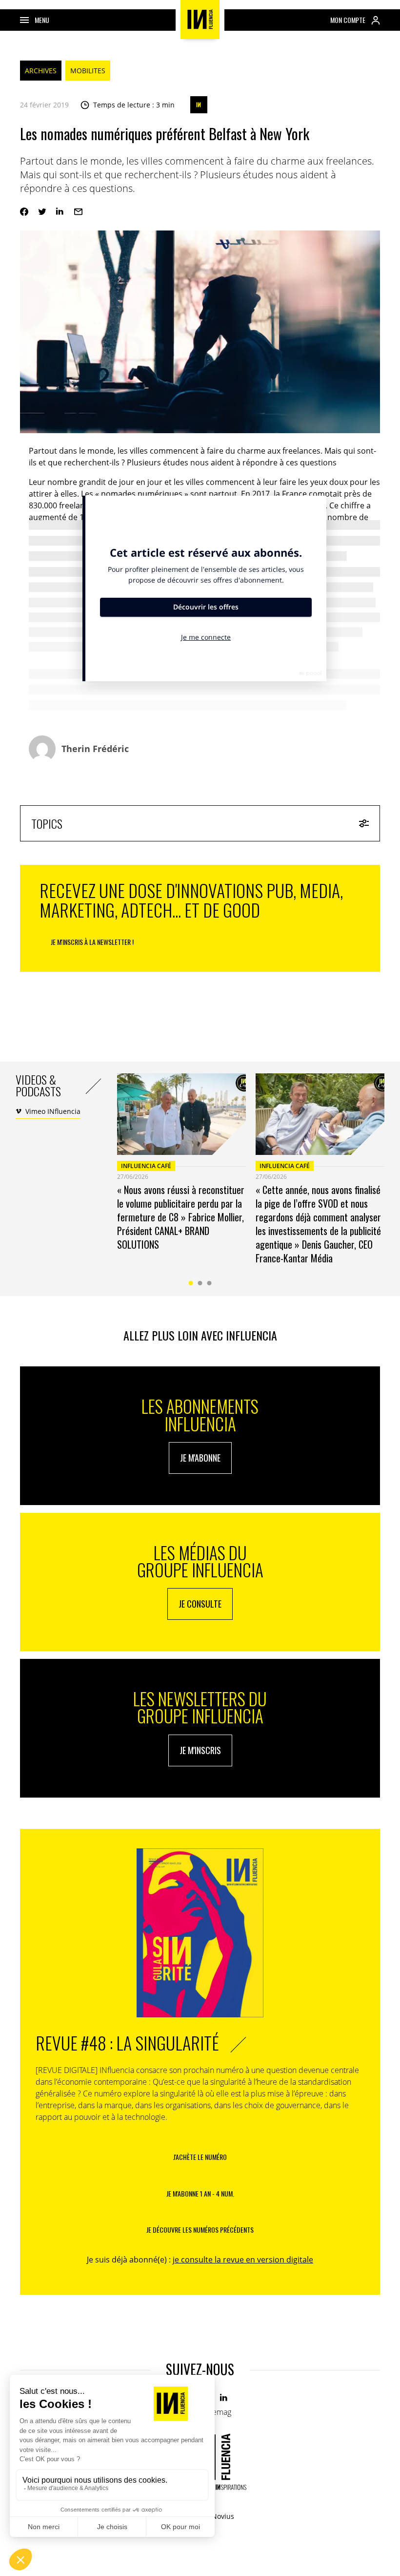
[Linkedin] (60, 212)
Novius (223, 2516)
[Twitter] (42, 212)
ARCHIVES (41, 71)
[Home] (200, 20)
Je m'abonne (200, 1458)
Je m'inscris (200, 1750)
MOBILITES (88, 71)
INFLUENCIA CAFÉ (146, 1166)
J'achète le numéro (200, 2157)
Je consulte (200, 1604)
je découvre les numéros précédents (200, 2230)
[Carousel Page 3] (210, 1283)
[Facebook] (24, 212)
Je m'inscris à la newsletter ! (92, 942)
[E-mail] (78, 212)
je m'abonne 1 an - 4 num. (200, 2193)
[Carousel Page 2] (200, 1283)
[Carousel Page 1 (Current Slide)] (191, 1283)
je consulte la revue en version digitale (243, 2260)
